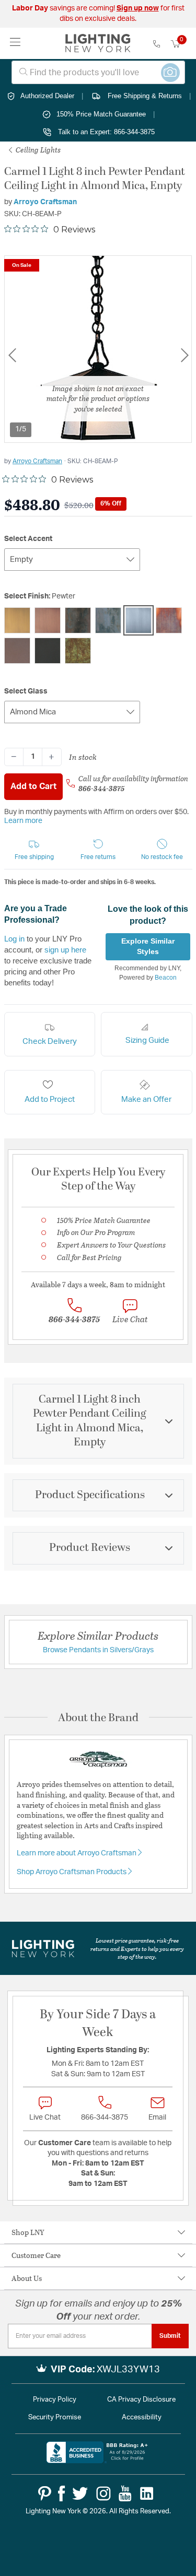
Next (185, 355)
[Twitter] (80, 2493)
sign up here (65, 950)
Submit (170, 2336)
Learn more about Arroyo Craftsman (77, 1853)
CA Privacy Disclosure (141, 2400)
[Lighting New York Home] (98, 43)
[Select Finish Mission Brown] (108, 620)
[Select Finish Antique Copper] (48, 620)
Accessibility (142, 2418)
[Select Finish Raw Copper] (169, 620)
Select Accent (28, 539)
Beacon (166, 978)
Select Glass (26, 691)
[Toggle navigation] (15, 43)
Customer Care (36, 2255)
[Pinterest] (45, 2493)
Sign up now (138, 8)
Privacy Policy (55, 2400)
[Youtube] (125, 2493)
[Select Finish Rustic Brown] (17, 651)
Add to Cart (33, 786)
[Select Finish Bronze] (78, 620)
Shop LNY (28, 2232)
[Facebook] (61, 2493)
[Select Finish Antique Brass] (17, 620)
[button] (34, 850)
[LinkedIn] (147, 2493)
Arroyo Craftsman (45, 202)
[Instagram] (103, 2493)
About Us (27, 2278)
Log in (14, 939)
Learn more (23, 821)
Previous (12, 355)
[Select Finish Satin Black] (48, 651)
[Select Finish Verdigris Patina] (78, 651)
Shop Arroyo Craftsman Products (72, 1872)
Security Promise (55, 2418)
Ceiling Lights (37, 150)
